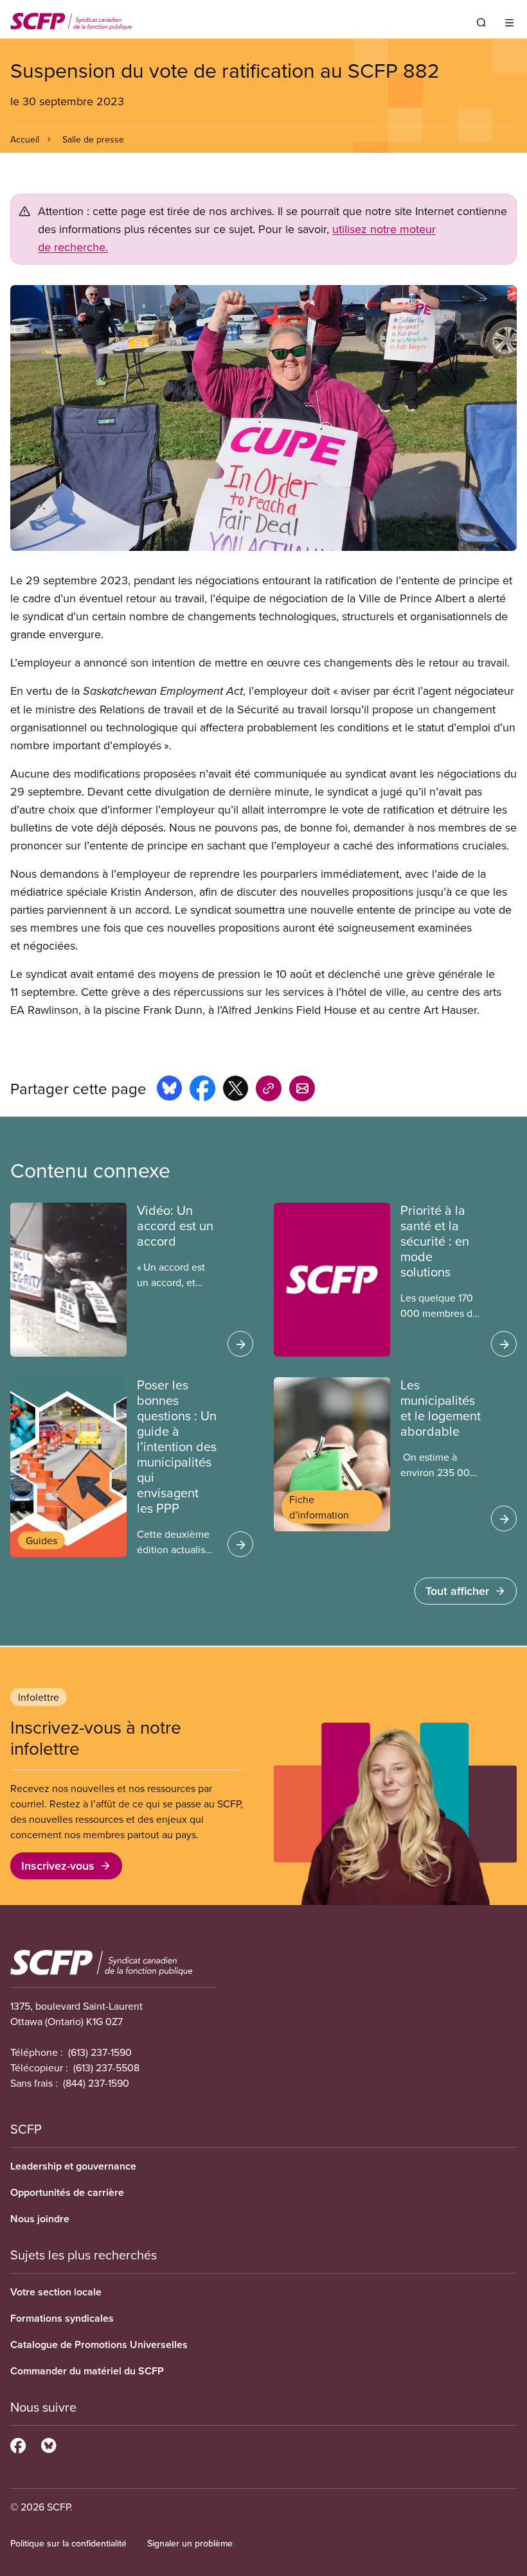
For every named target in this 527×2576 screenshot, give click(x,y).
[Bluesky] (49, 2444)
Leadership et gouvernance (73, 2166)
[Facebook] (18, 2444)
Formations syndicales (62, 2318)
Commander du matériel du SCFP (87, 2371)
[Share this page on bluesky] (169, 1090)
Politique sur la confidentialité (68, 2543)
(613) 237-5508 (106, 2067)
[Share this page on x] (236, 1090)
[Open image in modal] (263, 418)
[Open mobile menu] (509, 22)
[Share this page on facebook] (202, 1090)
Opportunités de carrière (67, 2192)
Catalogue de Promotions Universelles (99, 2345)
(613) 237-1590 (100, 2052)
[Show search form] (481, 22)
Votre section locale (56, 2292)
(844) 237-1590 (96, 2083)
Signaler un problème (190, 2543)
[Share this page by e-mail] (302, 1090)
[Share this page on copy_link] (269, 1090)
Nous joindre (40, 2219)
